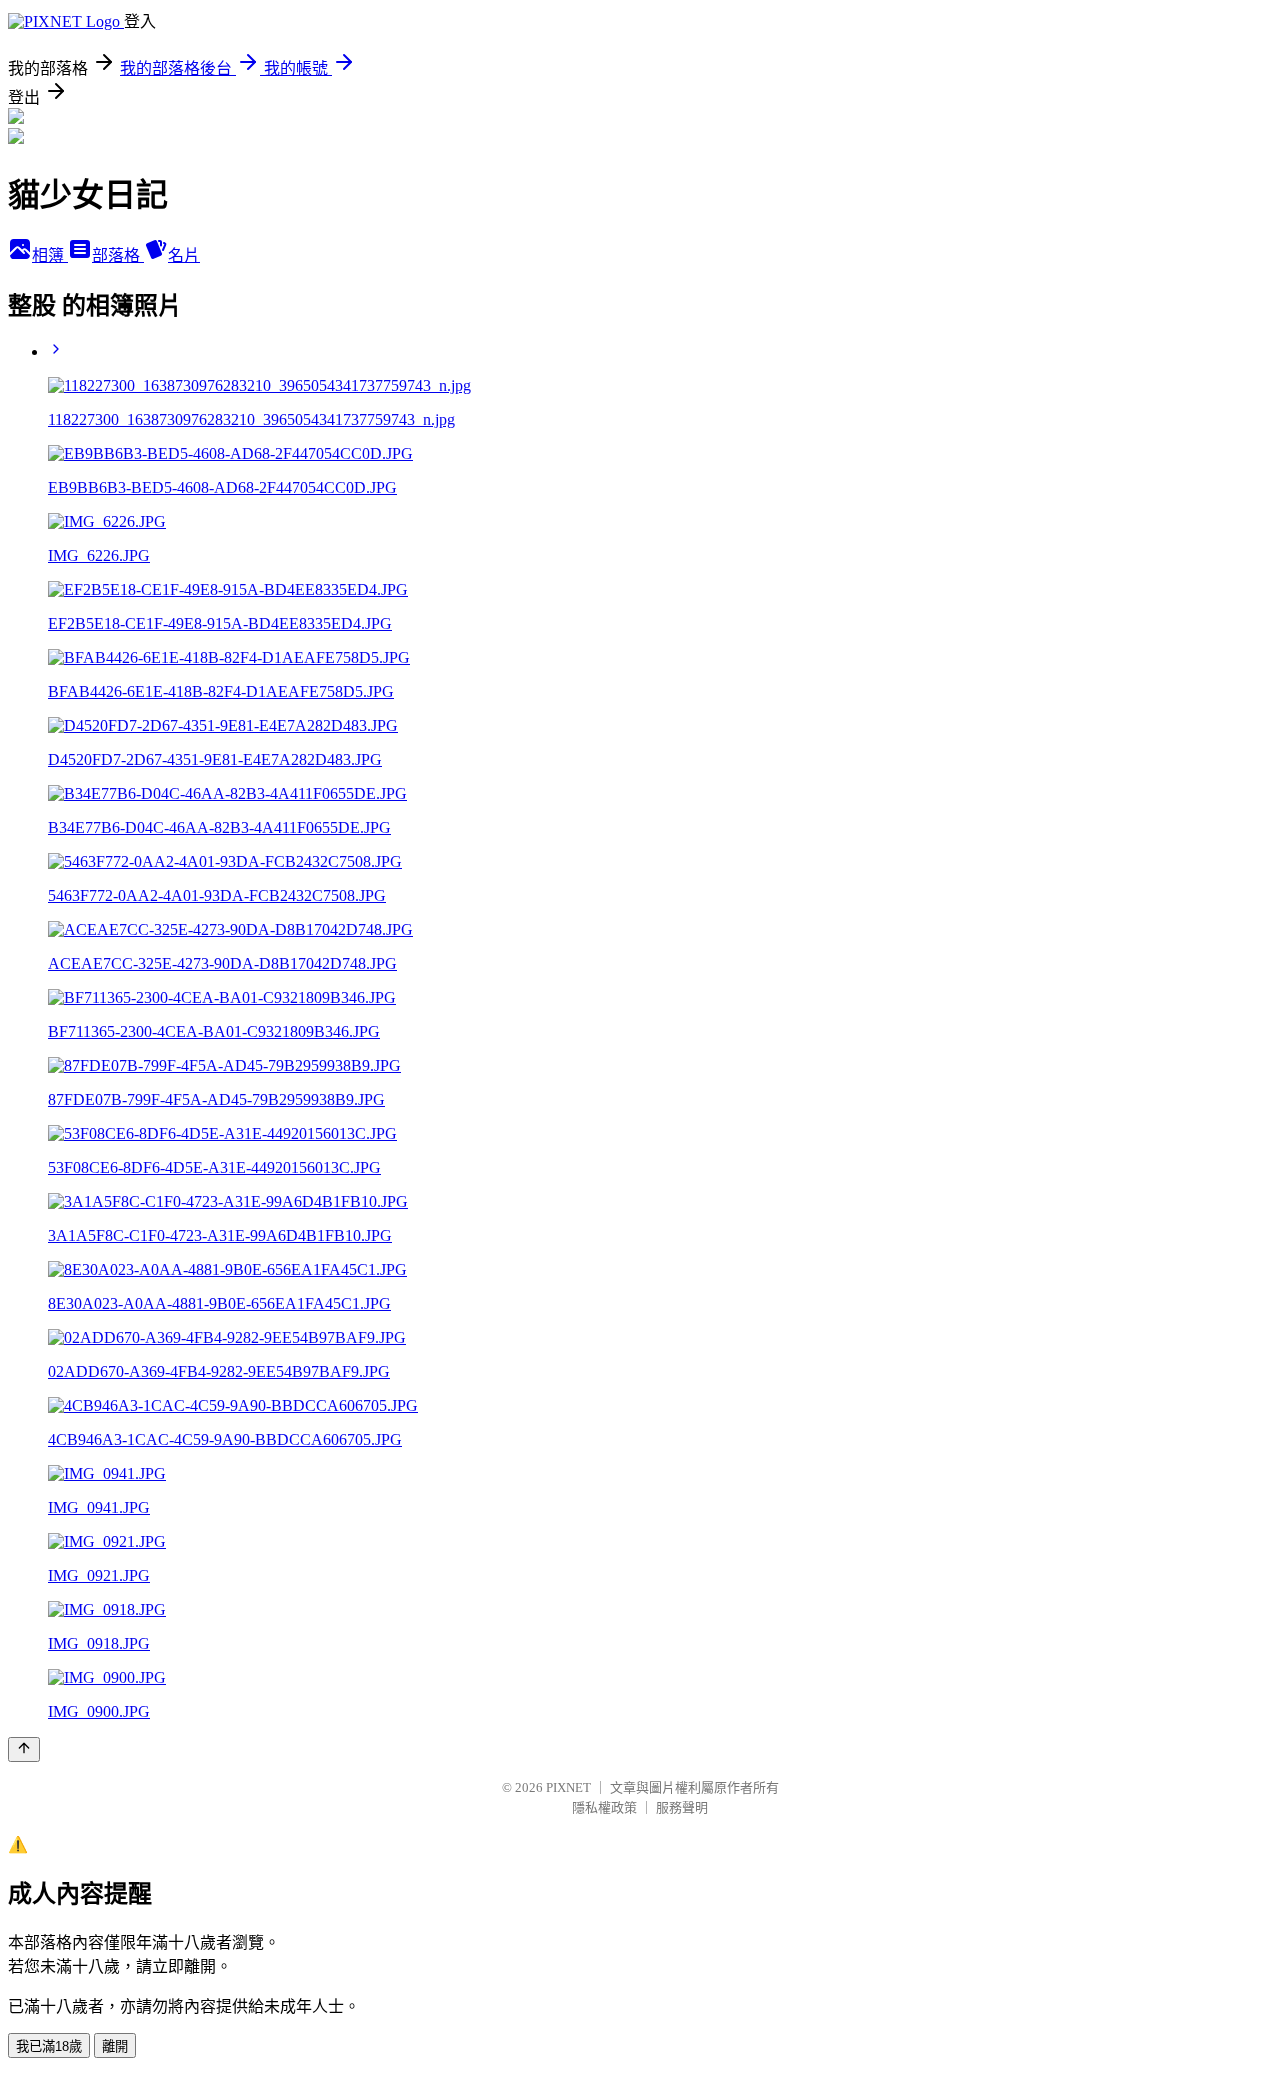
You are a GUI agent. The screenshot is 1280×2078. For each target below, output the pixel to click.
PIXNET (568, 1787)
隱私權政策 (604, 1807)
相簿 (50, 255)
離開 (115, 2046)
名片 (184, 255)
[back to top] (24, 1749)
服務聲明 (682, 1807)
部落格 (118, 255)
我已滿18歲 (49, 2046)
